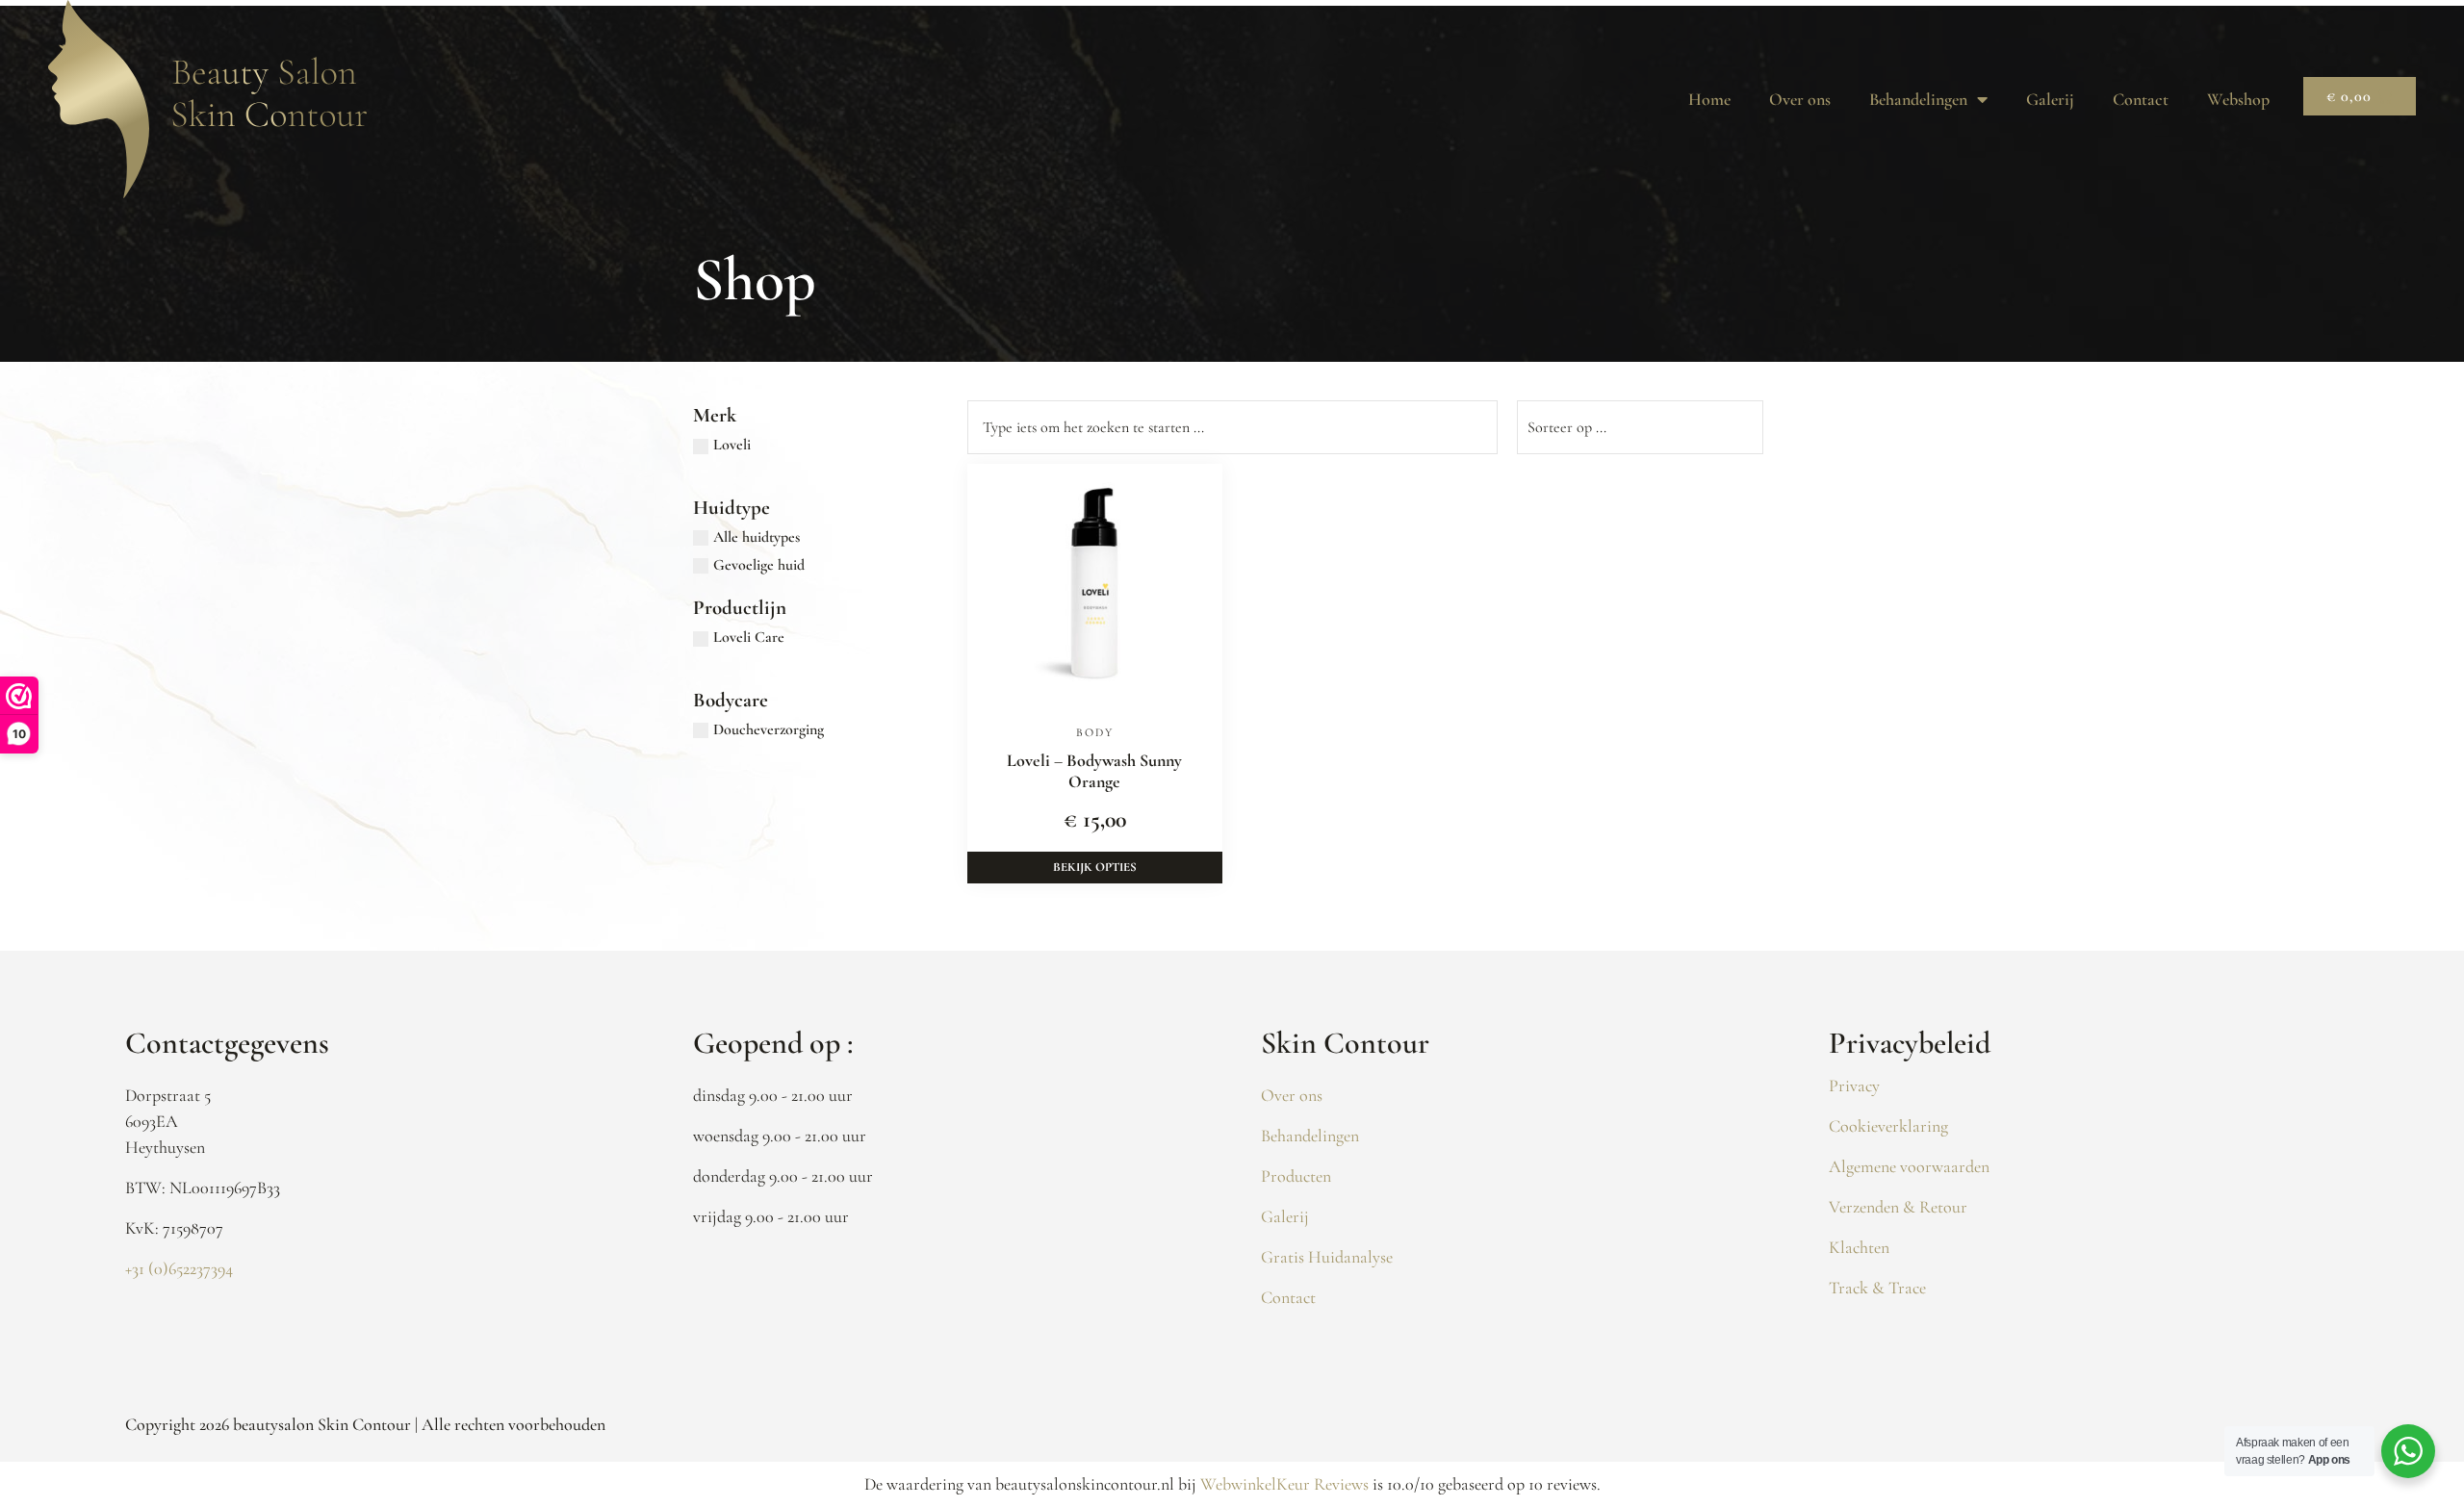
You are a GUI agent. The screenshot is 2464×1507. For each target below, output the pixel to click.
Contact (2141, 99)
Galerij (2050, 99)
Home (1709, 99)
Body (1095, 732)
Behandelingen (1918, 99)
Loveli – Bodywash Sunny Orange (1094, 771)
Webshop (2238, 99)
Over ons (1800, 99)
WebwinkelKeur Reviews (1284, 1484)
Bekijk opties (1095, 867)
